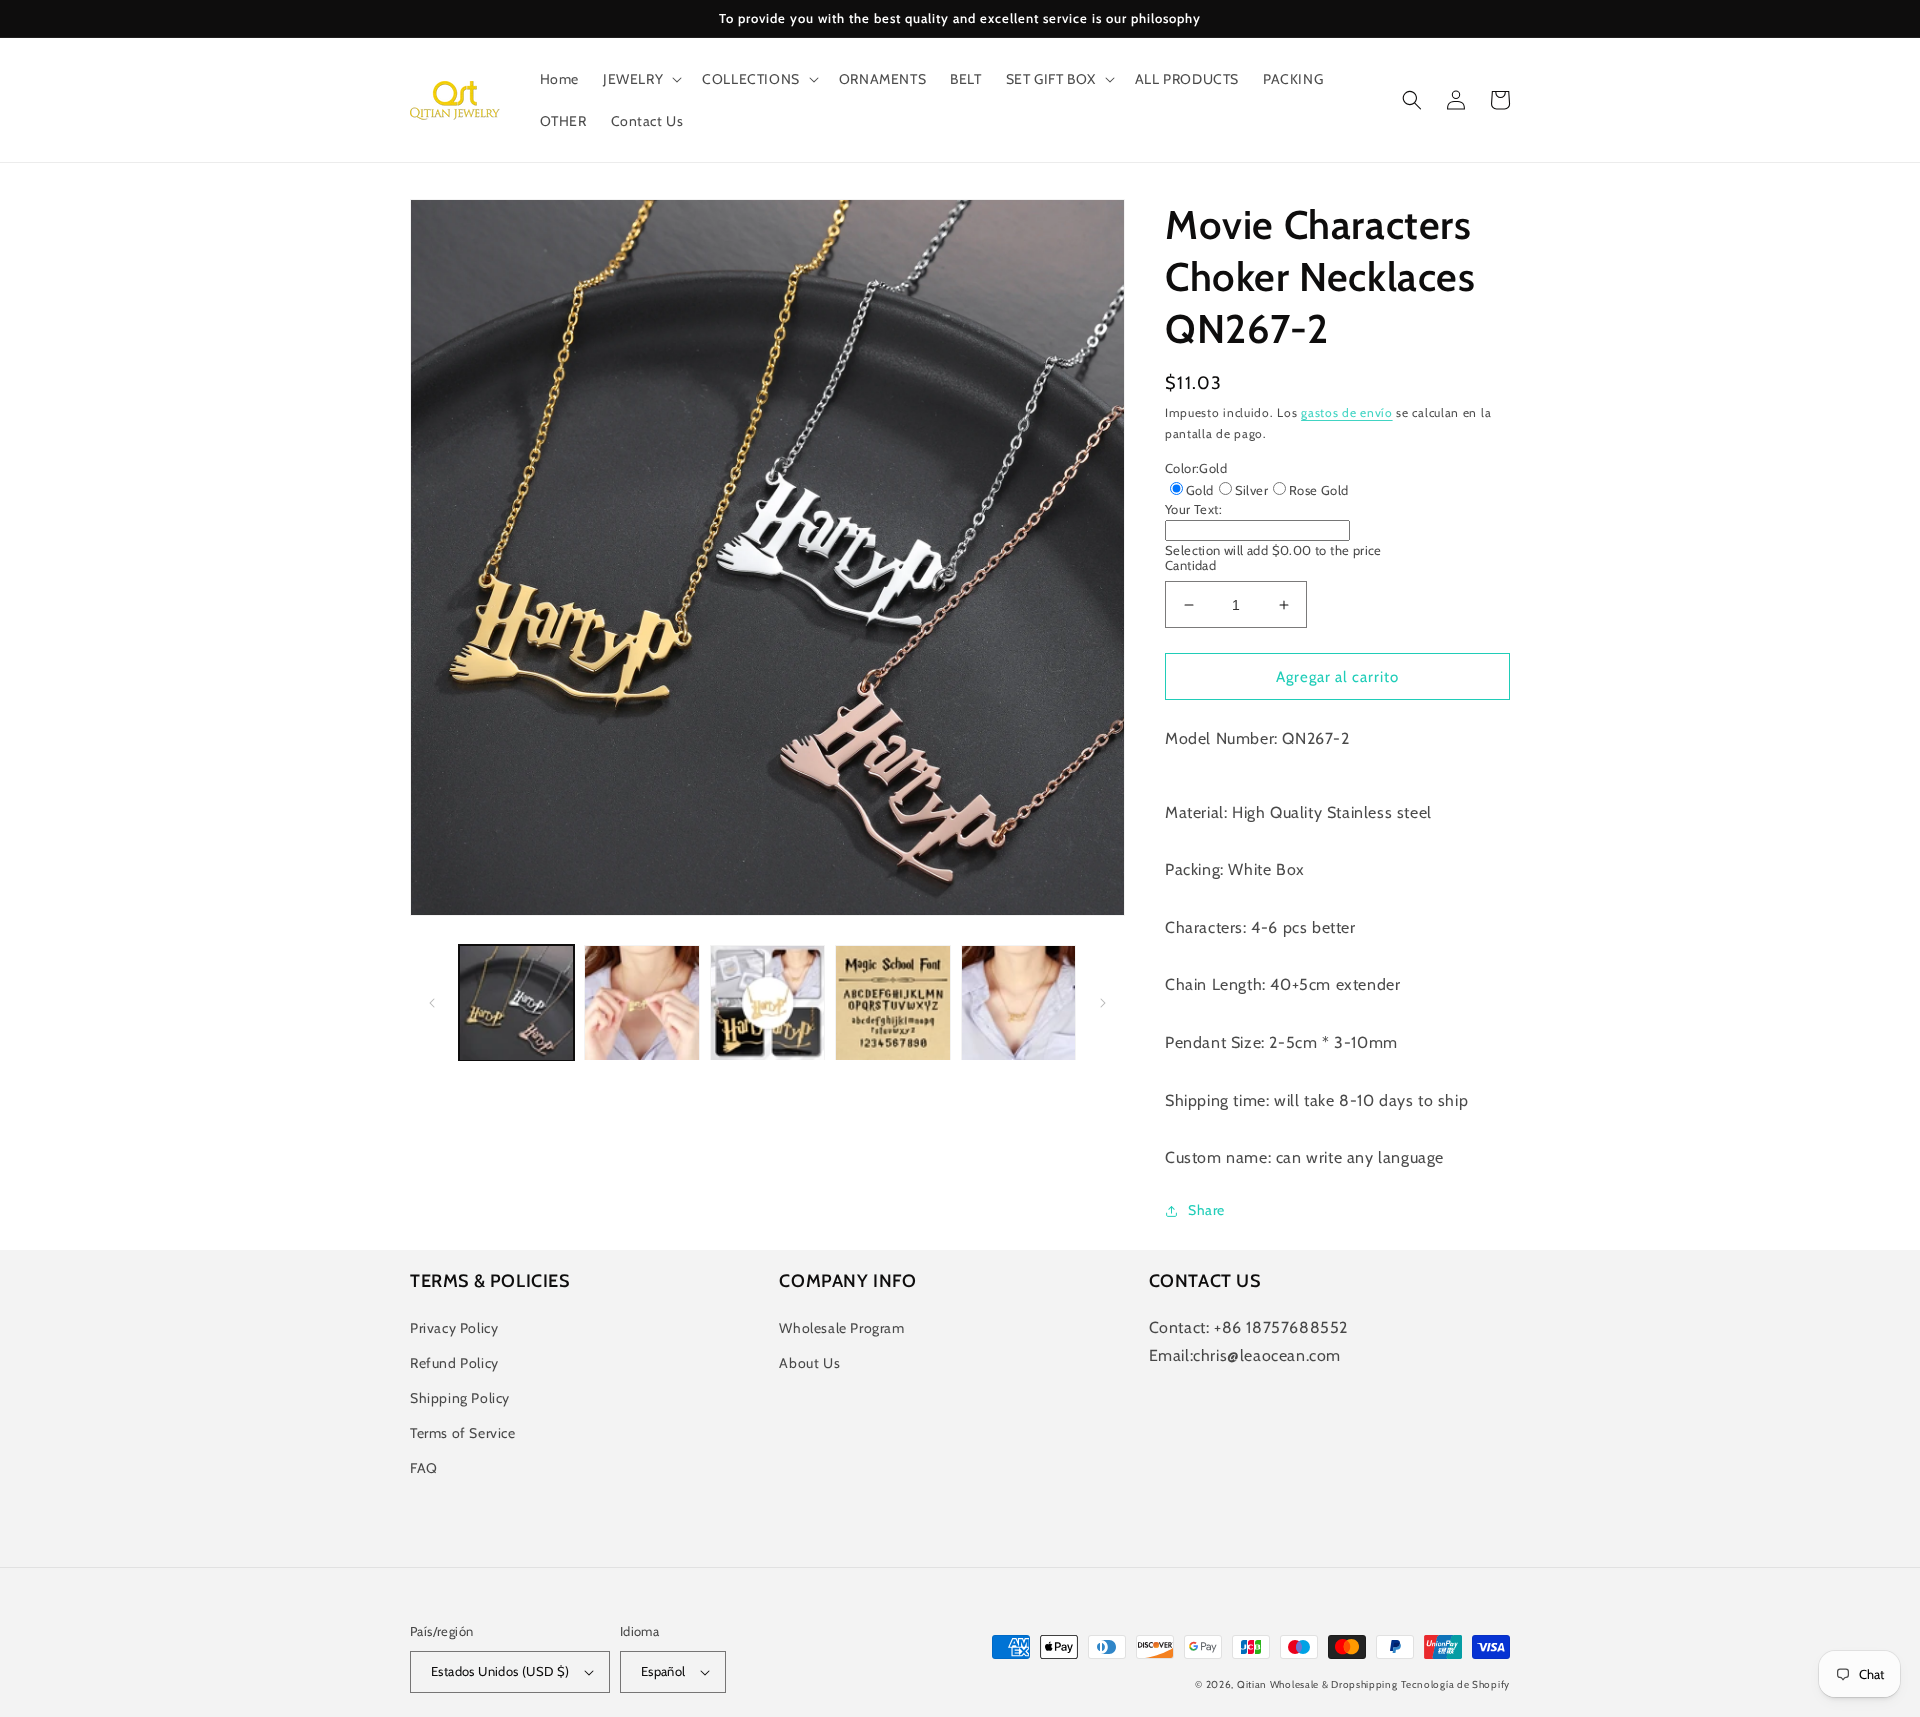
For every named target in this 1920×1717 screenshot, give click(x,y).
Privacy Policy (454, 1328)
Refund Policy (454, 1363)
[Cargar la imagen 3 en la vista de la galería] (767, 1002)
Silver (1251, 490)
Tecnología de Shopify (1455, 1684)
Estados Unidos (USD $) (500, 1671)
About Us (809, 1363)
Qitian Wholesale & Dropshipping (1317, 1684)
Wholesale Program (841, 1328)
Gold (1200, 490)
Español (663, 1671)
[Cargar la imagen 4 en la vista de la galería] (892, 1002)
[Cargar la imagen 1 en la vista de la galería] (516, 1002)
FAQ (424, 1468)
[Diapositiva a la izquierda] (432, 1003)
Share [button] (1206, 1210)
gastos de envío (1347, 412)
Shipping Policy (460, 1398)
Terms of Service (463, 1433)
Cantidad (1190, 565)
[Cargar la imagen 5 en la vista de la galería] (1018, 1002)
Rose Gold (1319, 490)
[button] (640, 79)
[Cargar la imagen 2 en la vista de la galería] (641, 1002)
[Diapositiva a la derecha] (1103, 1003)
